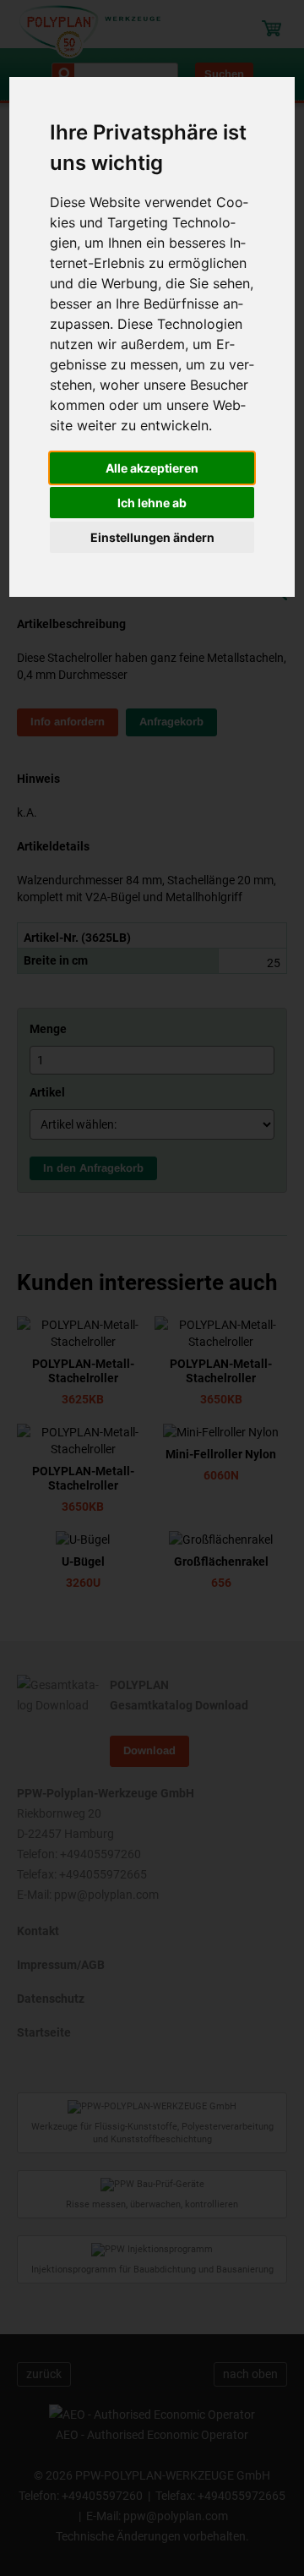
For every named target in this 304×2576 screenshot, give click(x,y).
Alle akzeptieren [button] (152, 468)
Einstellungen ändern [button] (152, 537)
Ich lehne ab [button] (152, 503)
